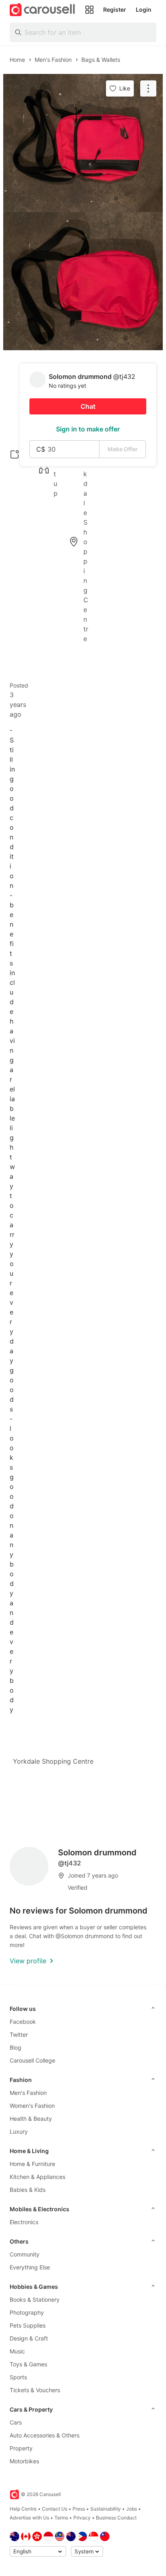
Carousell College (32, 2060)
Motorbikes (24, 2461)
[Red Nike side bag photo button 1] (83, 143)
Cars (16, 2422)
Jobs (132, 2509)
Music (17, 2351)
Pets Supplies (28, 2325)
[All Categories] (89, 10)
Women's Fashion (32, 2106)
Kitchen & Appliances (37, 2177)
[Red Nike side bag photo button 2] (83, 281)
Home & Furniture (32, 2164)
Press (79, 2509)
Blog (16, 2047)
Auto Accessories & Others (45, 2435)
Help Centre (23, 2509)
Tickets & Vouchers (35, 2390)
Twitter (19, 2035)
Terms (61, 2518)
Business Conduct (116, 2518)
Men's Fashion (28, 2093)
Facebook (23, 2022)
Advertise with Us (29, 2518)
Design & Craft (29, 2338)
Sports (18, 2377)
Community (25, 2254)
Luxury (19, 2131)
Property (21, 2448)
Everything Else (30, 2267)
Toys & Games (28, 2364)
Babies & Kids (28, 2190)
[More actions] (148, 88)
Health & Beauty (31, 2119)
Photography (27, 2312)
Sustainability (106, 2509)
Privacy (82, 2518)
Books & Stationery (35, 2299)
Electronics (24, 2222)
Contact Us (55, 2509)
